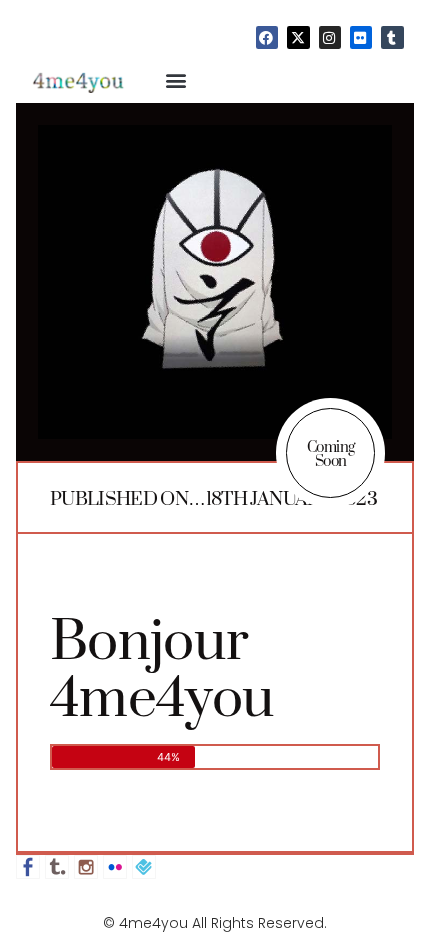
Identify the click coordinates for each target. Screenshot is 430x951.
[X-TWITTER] (298, 37)
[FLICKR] (361, 37)
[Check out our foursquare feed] (144, 867)
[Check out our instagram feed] (86, 867)
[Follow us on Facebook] (28, 867)
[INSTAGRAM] (330, 37)
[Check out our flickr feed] (115, 867)
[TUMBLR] (392, 37)
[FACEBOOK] (267, 37)
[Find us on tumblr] (57, 867)
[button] (176, 80)
